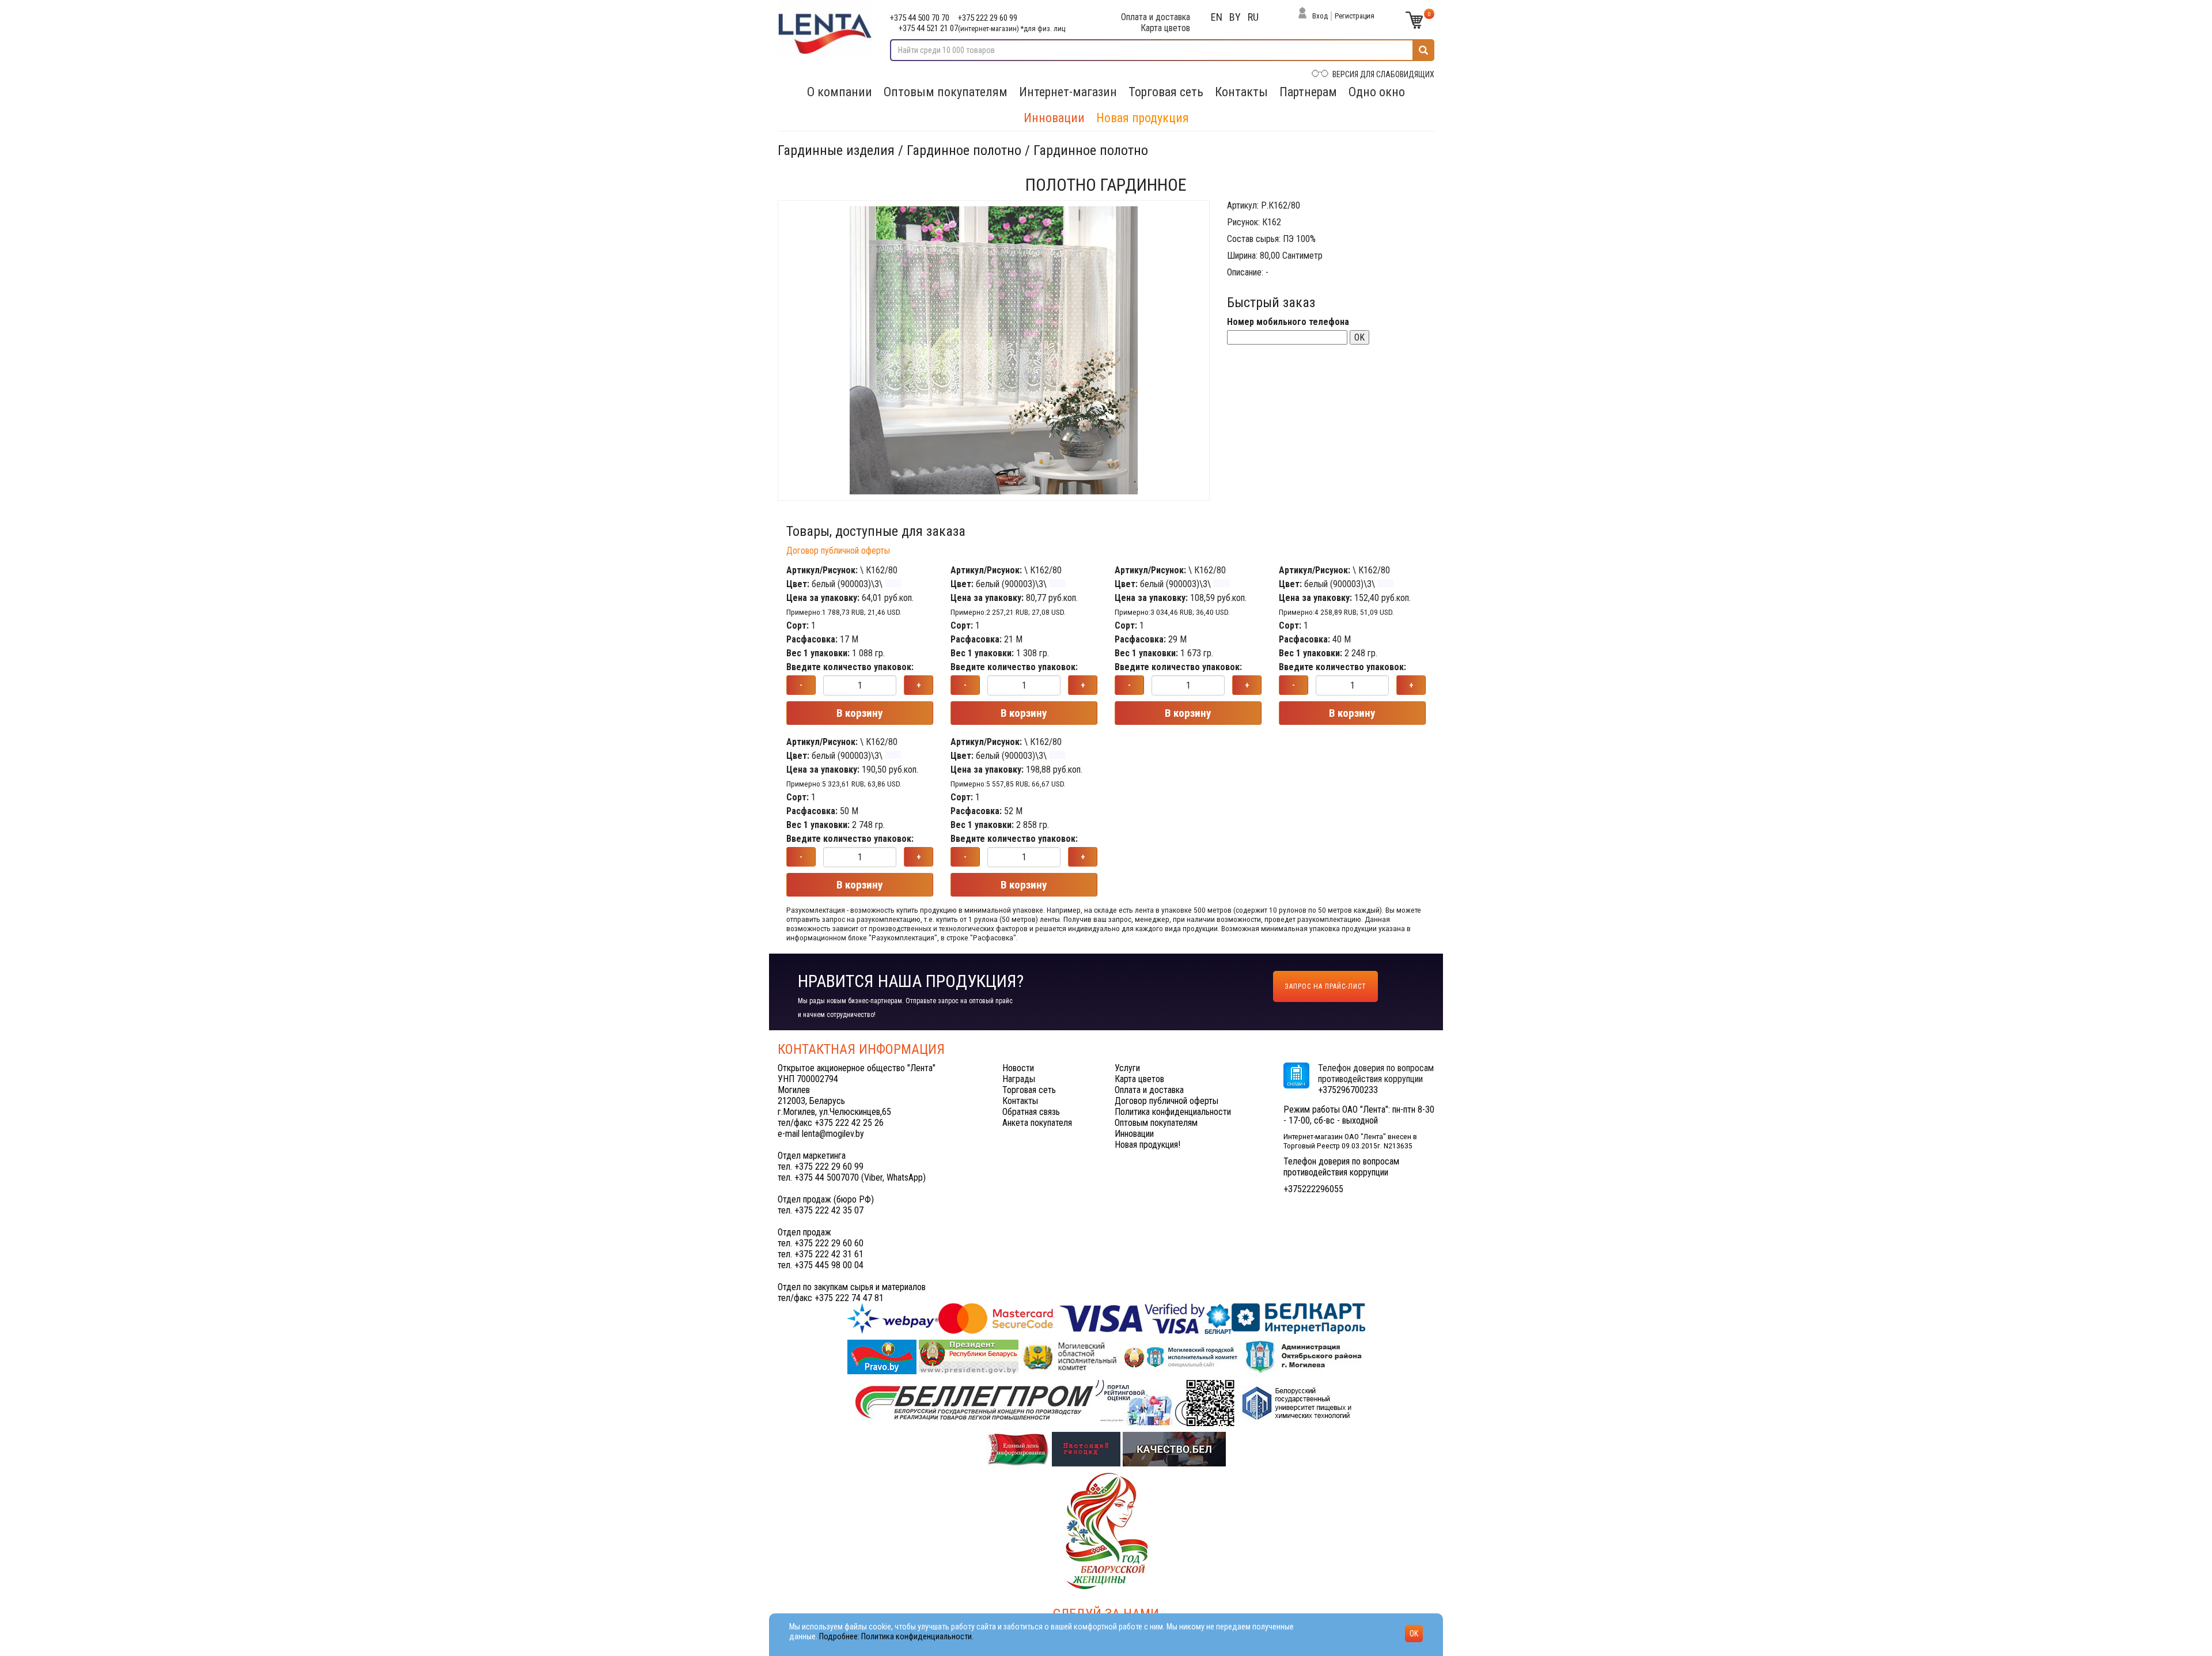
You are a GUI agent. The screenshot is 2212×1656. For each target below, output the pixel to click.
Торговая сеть (1166, 92)
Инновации (1054, 118)
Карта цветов (1165, 28)
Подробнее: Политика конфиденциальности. (896, 1637)
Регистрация (1355, 16)
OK (1359, 337)
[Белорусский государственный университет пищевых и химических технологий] (1297, 1402)
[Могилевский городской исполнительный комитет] (1182, 1356)
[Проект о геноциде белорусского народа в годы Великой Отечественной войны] (1087, 1448)
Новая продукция (1143, 118)
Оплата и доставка (1156, 17)
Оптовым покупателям (946, 92)
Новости (1018, 1068)
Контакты (1241, 92)
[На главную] (825, 28)
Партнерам (1308, 92)
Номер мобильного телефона (1288, 322)
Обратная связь (1031, 1112)
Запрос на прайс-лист (1325, 986)
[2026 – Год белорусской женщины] (1106, 1530)
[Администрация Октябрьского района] (1305, 1356)
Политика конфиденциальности (1173, 1112)
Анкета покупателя (1037, 1123)
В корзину (860, 713)
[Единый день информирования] (1019, 1448)
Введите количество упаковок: (850, 667)
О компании (840, 92)
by (1235, 17)
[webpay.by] (1106, 1318)
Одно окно (1377, 92)
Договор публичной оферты (838, 551)
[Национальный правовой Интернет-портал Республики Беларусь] (883, 1356)
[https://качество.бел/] (1174, 1448)
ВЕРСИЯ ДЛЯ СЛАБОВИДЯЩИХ (1383, 74)
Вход (1320, 16)
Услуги (1127, 1068)
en (1217, 17)
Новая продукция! (1147, 1145)
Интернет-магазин (1068, 92)
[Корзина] (1414, 20)
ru (1253, 17)
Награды (1019, 1079)
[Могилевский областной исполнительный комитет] (1070, 1356)
